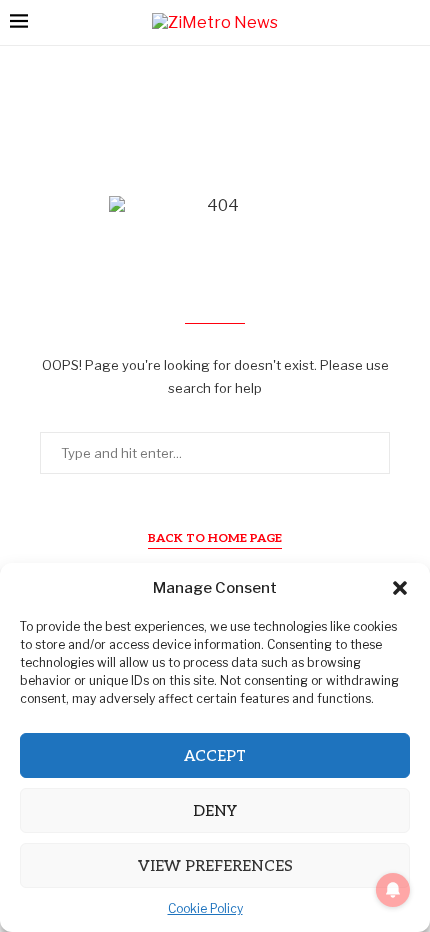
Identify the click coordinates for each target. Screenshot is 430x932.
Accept (215, 756)
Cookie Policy (205, 908)
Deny (215, 811)
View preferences (215, 866)
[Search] (410, 22)
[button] (400, 588)
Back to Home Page (215, 538)
